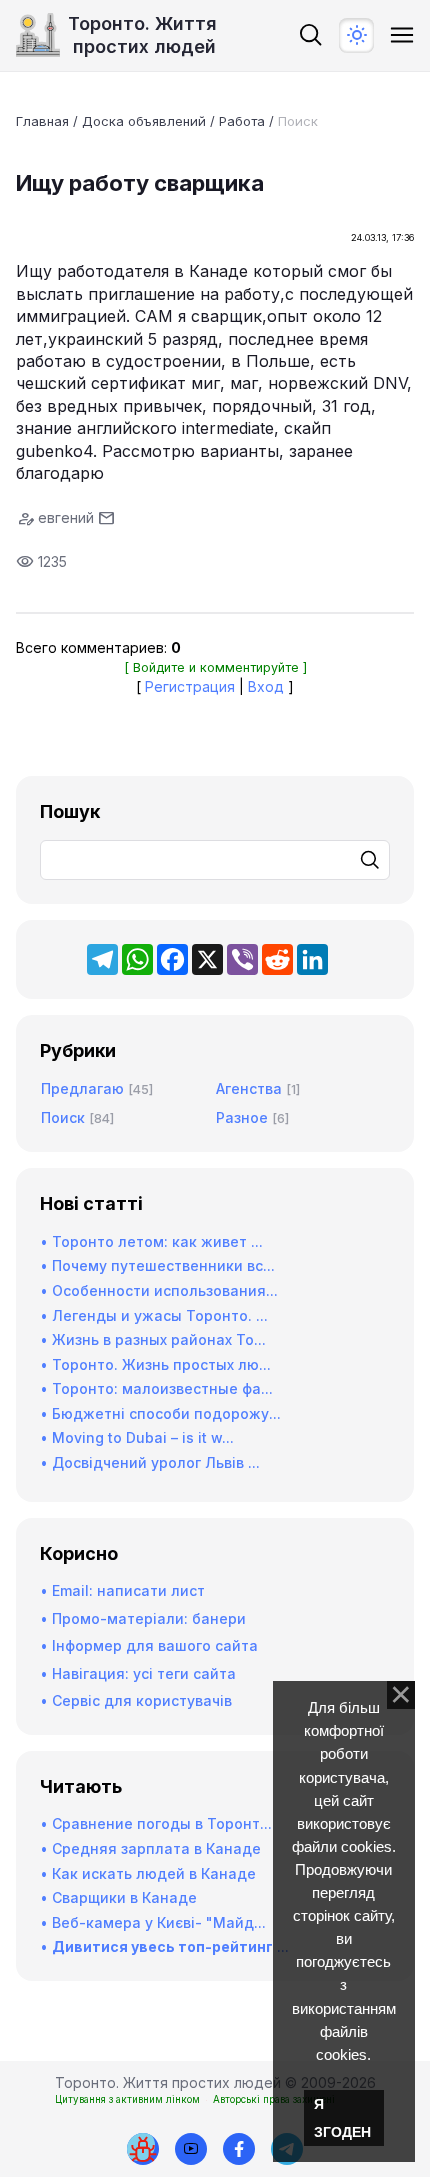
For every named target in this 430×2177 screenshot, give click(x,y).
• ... (164, 1946)
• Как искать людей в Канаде (148, 1873)
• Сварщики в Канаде (118, 1897)
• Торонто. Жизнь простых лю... (155, 1364)
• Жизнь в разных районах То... (153, 1339)
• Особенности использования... (159, 1290)
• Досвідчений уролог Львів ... (150, 1462)
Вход (266, 686)
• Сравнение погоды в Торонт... (156, 1823)
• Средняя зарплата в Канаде (150, 1848)
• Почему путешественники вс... (157, 1265)
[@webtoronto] (191, 2149)
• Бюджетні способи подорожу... (160, 1413)
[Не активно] (239, 2149)
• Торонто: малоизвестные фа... (156, 1388)
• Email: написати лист (122, 1590)
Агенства (249, 1088)
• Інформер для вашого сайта (149, 1645)
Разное (242, 1117)
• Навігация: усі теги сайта (138, 1673)
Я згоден (342, 2118)
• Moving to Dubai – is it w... (137, 1437)
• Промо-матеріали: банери (143, 1618)
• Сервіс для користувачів (136, 1700)
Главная (42, 121)
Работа (242, 121)
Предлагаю (82, 1088)
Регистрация (190, 686)
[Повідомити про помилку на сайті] (143, 2149)
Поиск (298, 121)
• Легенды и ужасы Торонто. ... (154, 1315)
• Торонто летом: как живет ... (151, 1241)
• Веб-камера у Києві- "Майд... (153, 1922)
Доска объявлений (144, 121)
